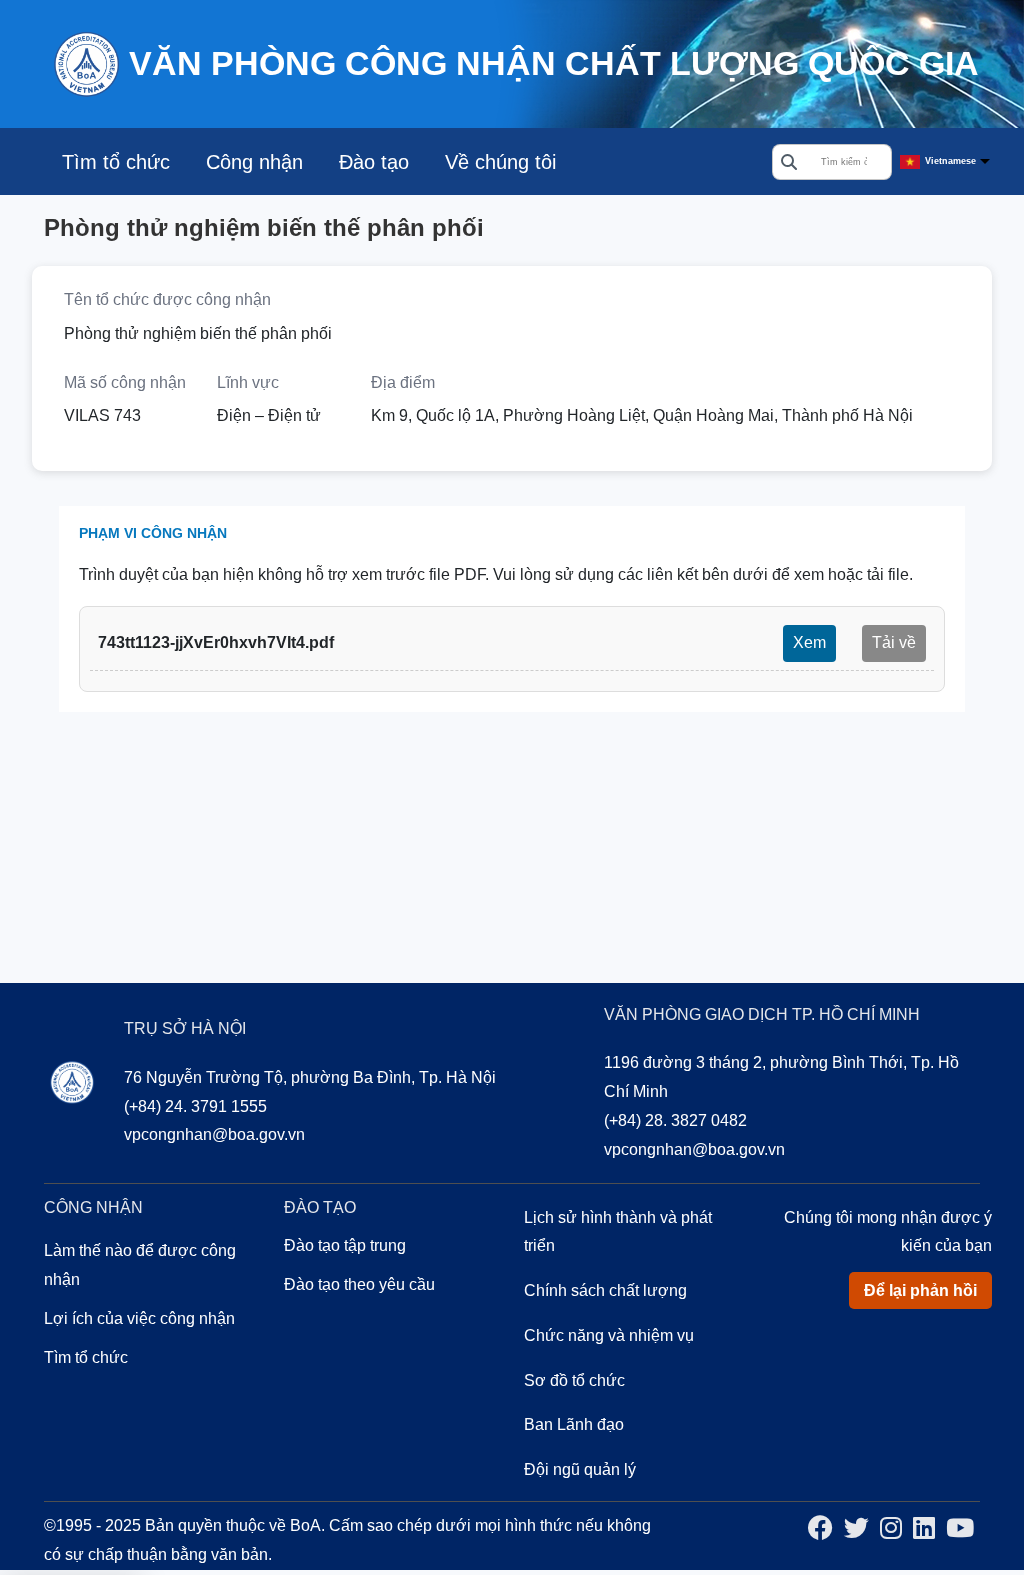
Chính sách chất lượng (605, 1290)
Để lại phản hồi (920, 1290)
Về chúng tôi (500, 162)
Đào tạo (374, 162)
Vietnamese (950, 161)
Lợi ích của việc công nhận (139, 1318)
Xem (809, 642)
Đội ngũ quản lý (580, 1469)
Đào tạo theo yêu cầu (359, 1284)
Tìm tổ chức (116, 162)
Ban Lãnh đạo (574, 1424)
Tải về (894, 642)
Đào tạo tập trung (345, 1245)
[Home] (86, 62)
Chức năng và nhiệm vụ (609, 1335)
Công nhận (254, 162)
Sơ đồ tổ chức (574, 1380)
